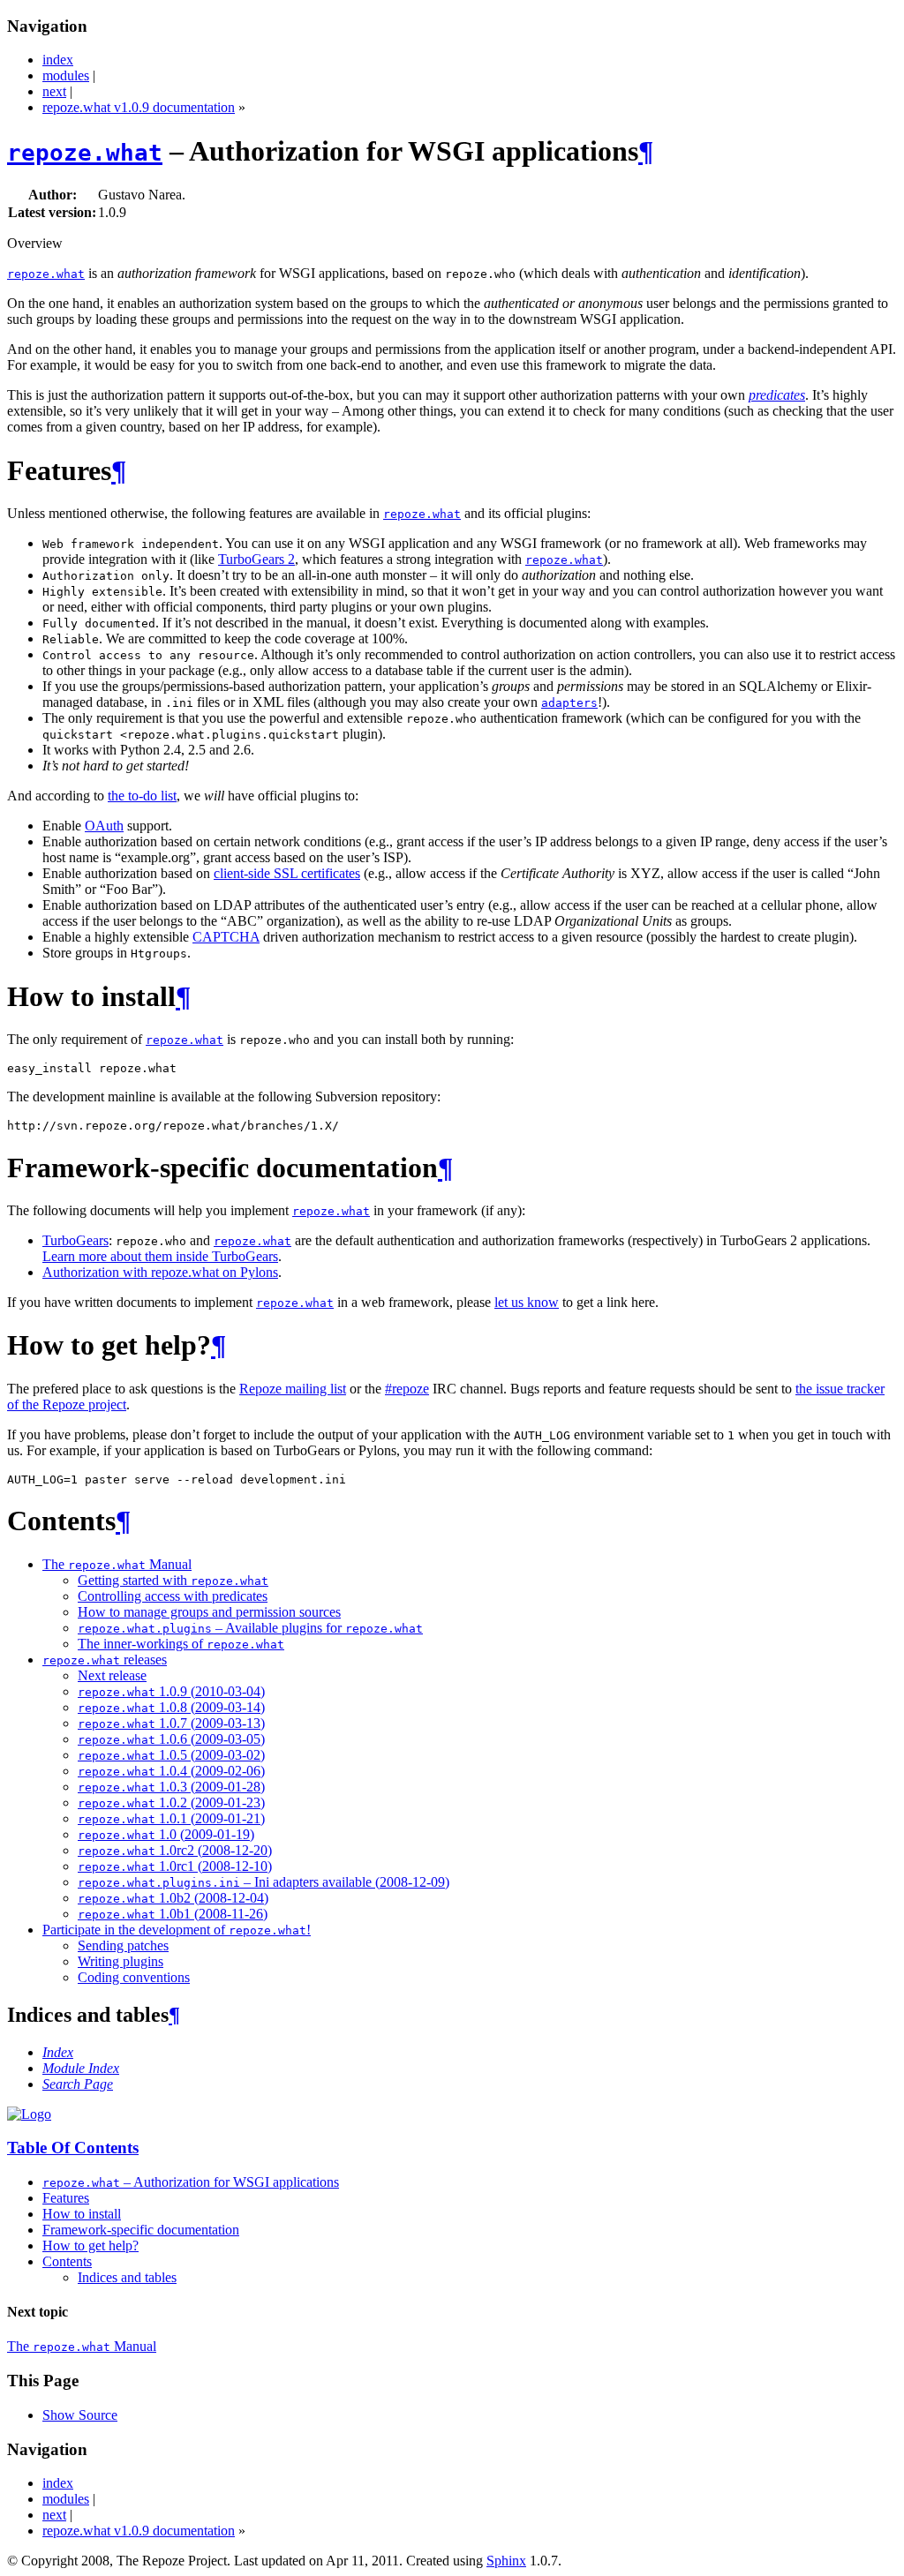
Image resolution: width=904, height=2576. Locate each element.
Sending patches (123, 1945)
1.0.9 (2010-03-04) (171, 1691)
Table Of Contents (73, 2148)
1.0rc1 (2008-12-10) (175, 1866)
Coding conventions (134, 1977)
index (58, 60)
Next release (112, 1675)
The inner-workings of (181, 1644)
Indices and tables (127, 2277)
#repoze (407, 1389)
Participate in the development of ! (177, 1930)
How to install (82, 2214)
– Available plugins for (250, 1628)
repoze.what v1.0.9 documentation (139, 107)
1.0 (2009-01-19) (166, 1834)
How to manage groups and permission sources (209, 1612)
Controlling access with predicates (173, 1596)
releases (105, 1660)
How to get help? (90, 2246)
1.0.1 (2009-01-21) (171, 1818)
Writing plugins (121, 1961)
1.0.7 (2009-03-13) (171, 1723)
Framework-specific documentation (141, 2230)
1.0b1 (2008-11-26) (173, 1914)
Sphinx (506, 2561)
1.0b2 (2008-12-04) (173, 1898)
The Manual (117, 1564)
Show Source (80, 2415)
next (54, 91)
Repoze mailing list (293, 1389)
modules (66, 75)
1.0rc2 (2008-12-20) (175, 1850)
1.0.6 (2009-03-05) (171, 1739)
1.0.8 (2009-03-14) (171, 1707)
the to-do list (142, 796)
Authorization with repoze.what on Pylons (160, 1272)
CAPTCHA (226, 937)
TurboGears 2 (256, 559)
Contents (67, 2261)
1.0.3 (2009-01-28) (171, 1787)
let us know (527, 1302)
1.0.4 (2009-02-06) (171, 1771)
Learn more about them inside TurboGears (160, 1256)
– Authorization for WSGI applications (191, 2182)
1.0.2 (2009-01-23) (171, 1802)
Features (66, 2198)
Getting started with (173, 1580)
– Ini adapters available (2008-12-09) (264, 1882)
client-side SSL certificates (287, 873)
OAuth (104, 826)
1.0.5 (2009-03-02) (171, 1755)
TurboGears (75, 1240)
